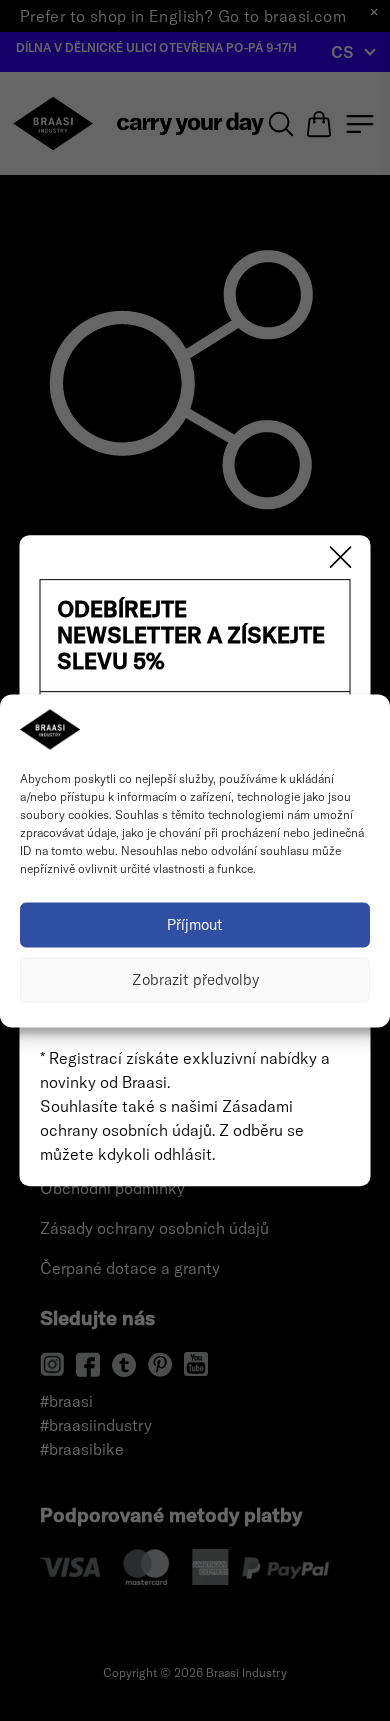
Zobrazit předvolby (195, 979)
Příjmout (195, 924)
